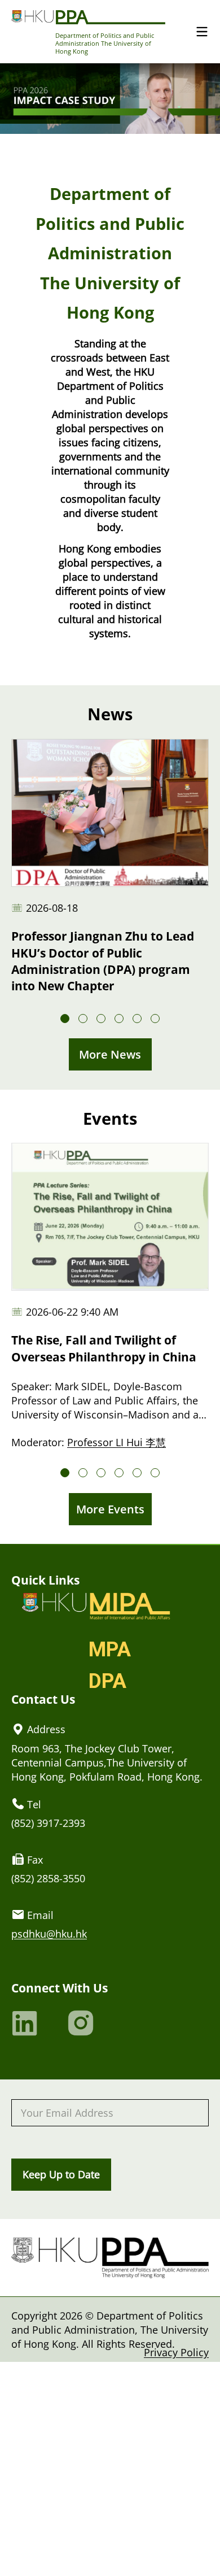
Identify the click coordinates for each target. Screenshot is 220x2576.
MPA (110, 1650)
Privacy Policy (176, 2352)
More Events (110, 1509)
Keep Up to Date (61, 2174)
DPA (107, 1681)
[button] (65, 1019)
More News (110, 1054)
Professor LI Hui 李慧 (116, 1442)
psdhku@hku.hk (49, 1933)
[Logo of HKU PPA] (88, 17)
